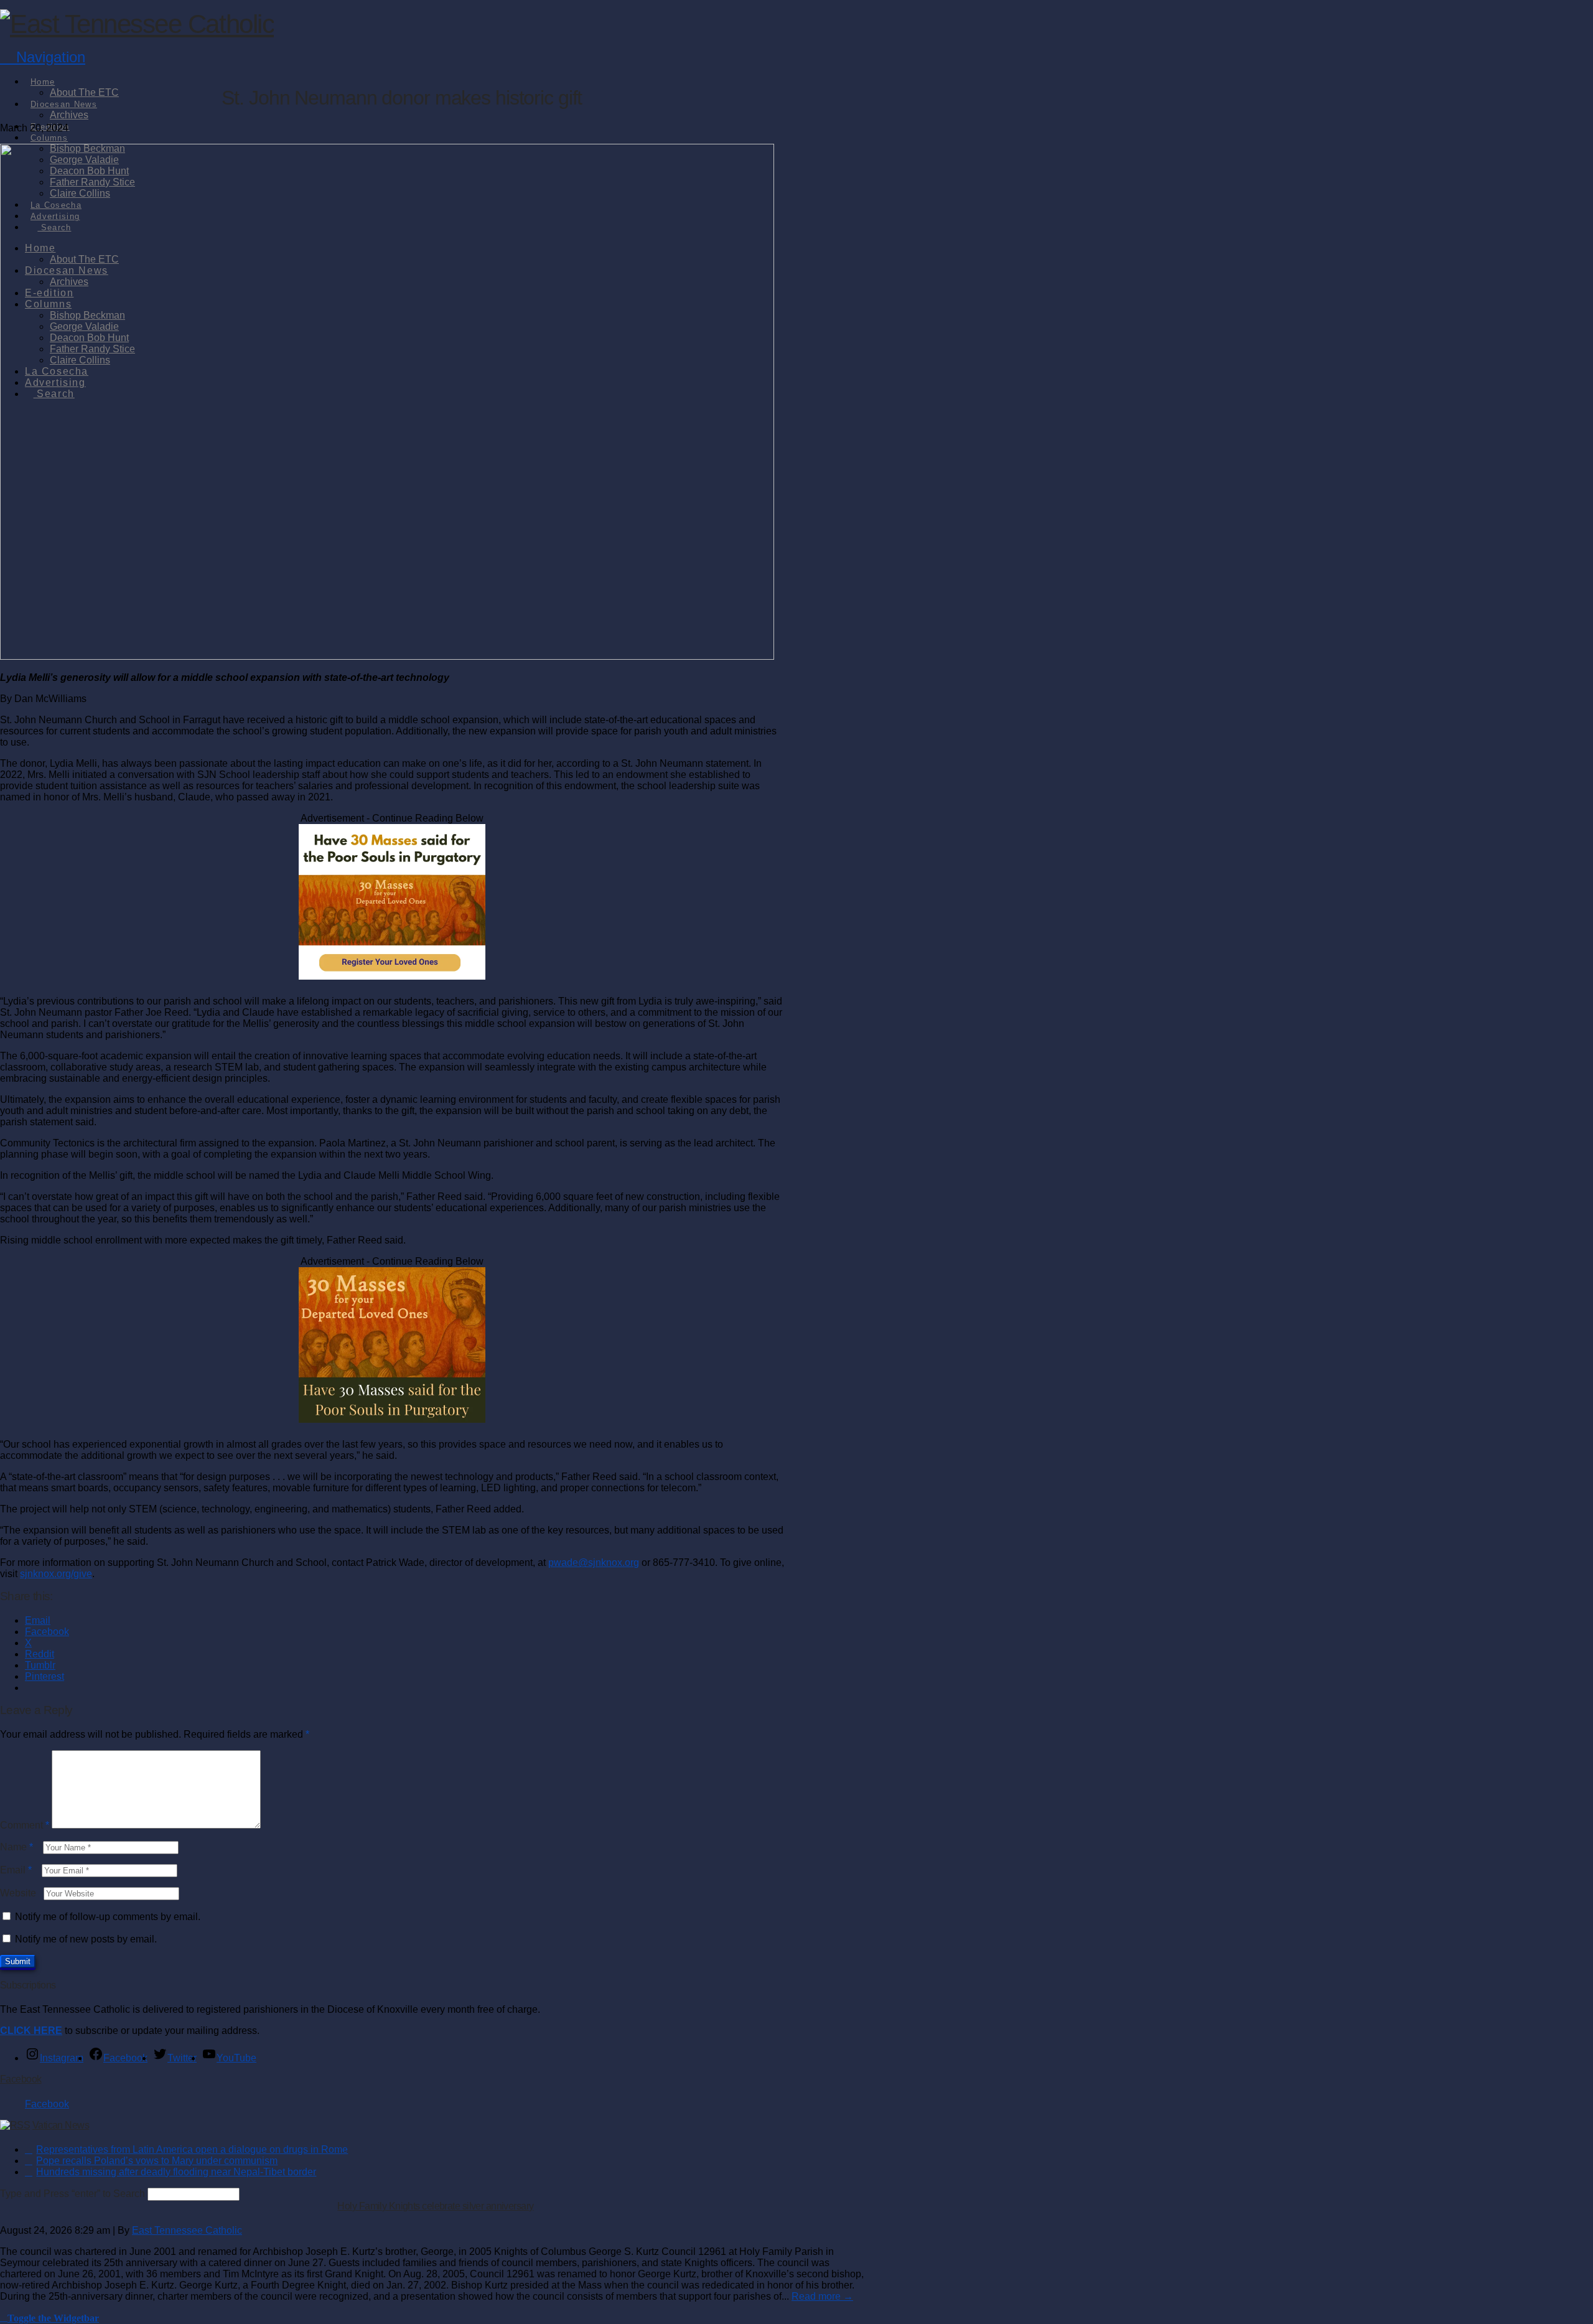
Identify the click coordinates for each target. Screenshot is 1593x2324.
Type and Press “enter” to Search (72, 2194)
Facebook (21, 2079)
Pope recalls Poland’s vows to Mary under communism (157, 2161)
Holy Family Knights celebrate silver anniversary (435, 2206)
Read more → (822, 2296)
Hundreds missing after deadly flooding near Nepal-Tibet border (176, 2172)
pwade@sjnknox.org (594, 1563)
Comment (25, 1825)
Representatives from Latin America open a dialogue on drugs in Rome (192, 2149)
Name (16, 1847)
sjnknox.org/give (56, 1574)
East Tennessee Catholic (187, 2230)
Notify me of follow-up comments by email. (108, 1917)
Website (18, 1893)
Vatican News (61, 2125)
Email (16, 1870)
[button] (43, 57)
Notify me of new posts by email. (86, 1939)
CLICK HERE (31, 2031)
